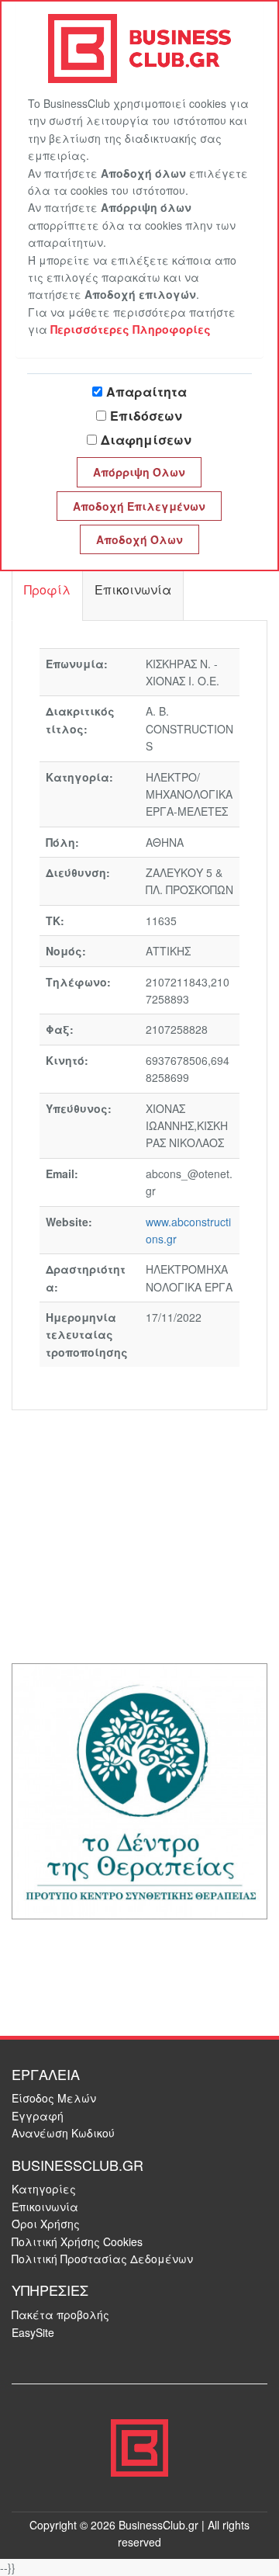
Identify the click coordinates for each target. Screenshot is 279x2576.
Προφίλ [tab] (47, 589)
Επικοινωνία (45, 2207)
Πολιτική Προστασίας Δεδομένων (102, 2259)
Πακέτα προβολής (60, 2314)
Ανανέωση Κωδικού (63, 2133)
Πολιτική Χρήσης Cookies (77, 2241)
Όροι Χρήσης (46, 2224)
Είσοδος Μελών (54, 2098)
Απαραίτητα (146, 392)
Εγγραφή (38, 2116)
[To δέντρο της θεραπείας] (139, 1789)
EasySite (33, 2332)
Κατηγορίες (44, 2189)
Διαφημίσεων (146, 440)
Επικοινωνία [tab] (133, 589)
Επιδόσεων (146, 416)
